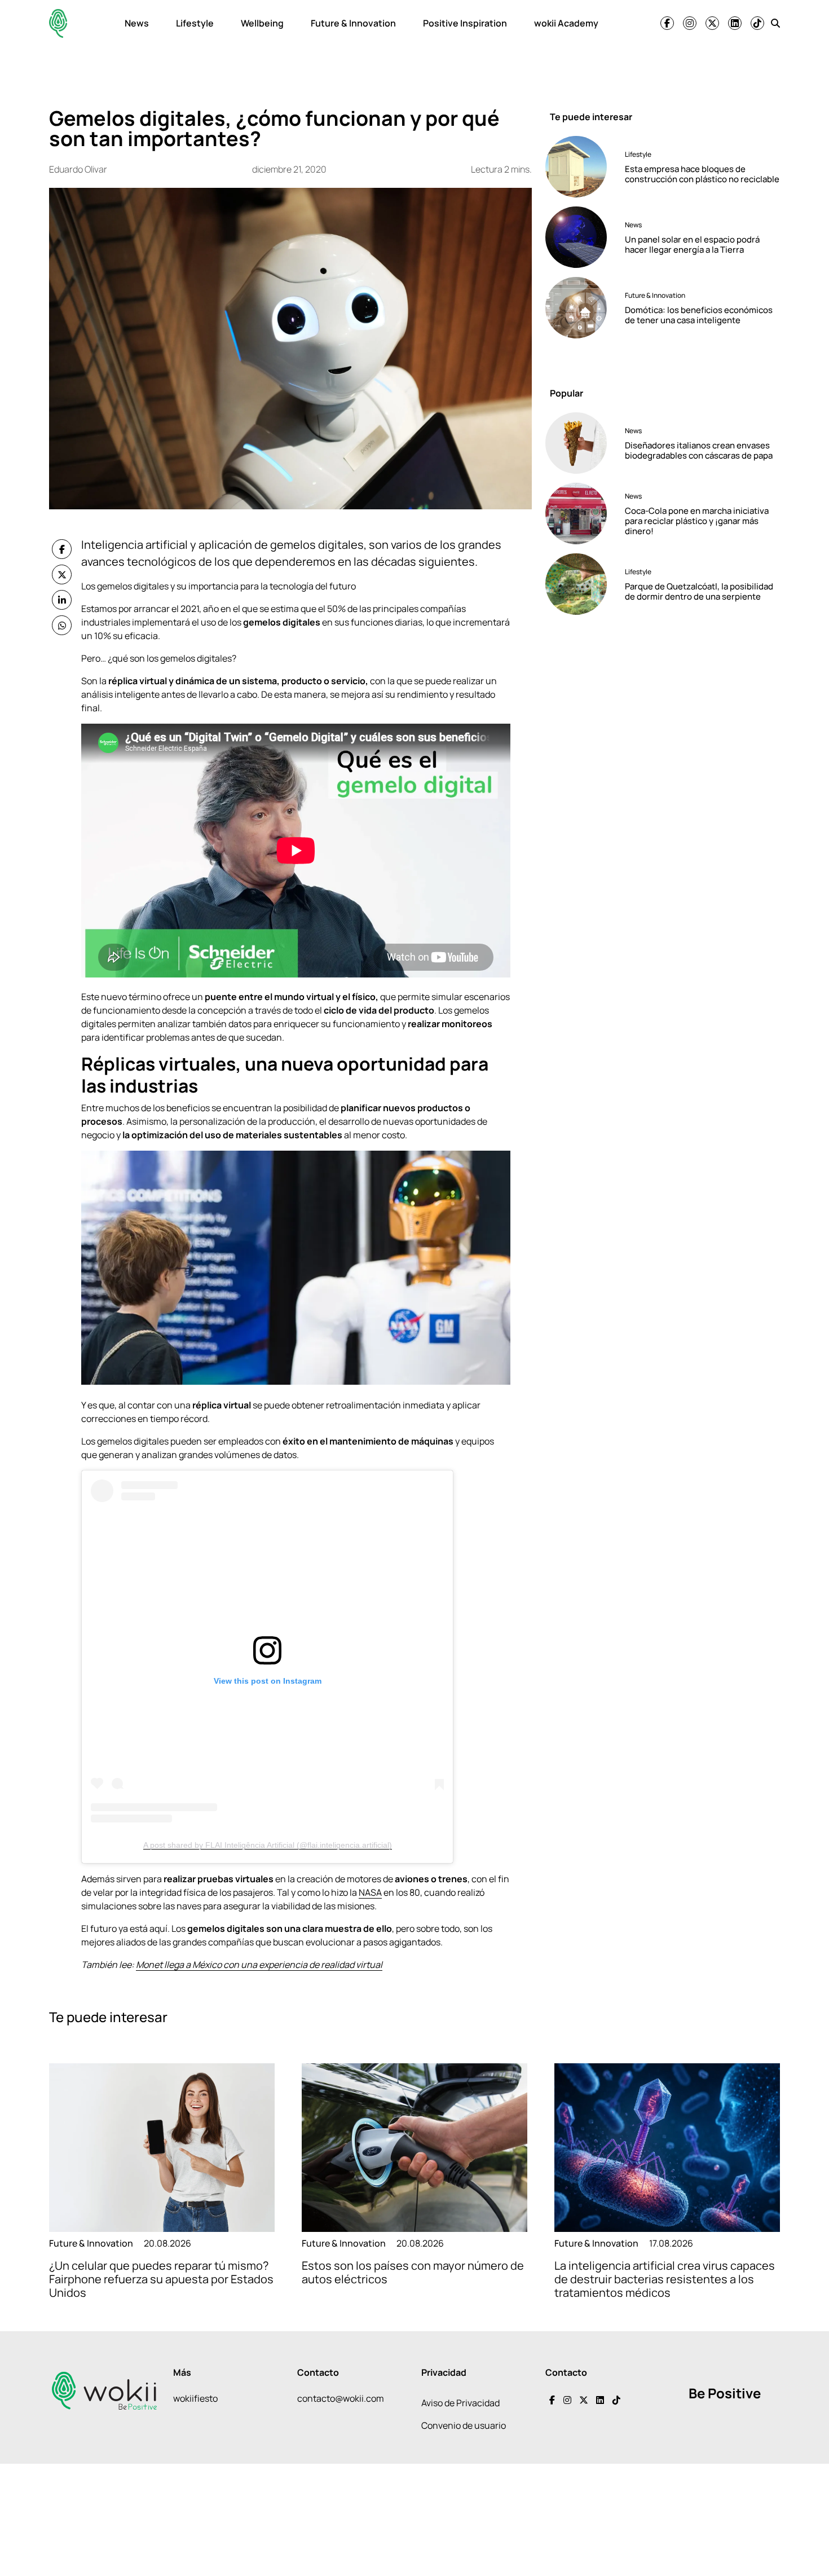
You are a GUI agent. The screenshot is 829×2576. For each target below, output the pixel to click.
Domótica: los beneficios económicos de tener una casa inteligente (699, 314)
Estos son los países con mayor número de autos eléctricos (413, 2272)
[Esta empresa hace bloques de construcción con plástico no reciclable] (581, 167)
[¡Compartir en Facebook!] (62, 549)
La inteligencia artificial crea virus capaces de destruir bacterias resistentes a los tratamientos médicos (665, 2279)
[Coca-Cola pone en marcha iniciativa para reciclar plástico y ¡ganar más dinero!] (581, 514)
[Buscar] (775, 23)
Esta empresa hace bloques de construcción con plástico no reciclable (702, 173)
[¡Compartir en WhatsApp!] (62, 625)
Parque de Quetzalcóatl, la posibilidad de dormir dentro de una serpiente (699, 591)
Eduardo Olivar (78, 169)
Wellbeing (262, 23)
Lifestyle (195, 23)
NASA (370, 1892)
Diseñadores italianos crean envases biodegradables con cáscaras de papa (699, 450)
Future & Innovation (353, 23)
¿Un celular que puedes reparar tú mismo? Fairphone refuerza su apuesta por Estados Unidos (161, 2279)
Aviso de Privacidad (460, 2403)
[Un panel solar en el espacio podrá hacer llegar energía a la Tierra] (581, 237)
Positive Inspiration (465, 23)
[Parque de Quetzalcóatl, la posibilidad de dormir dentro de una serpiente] (581, 584)
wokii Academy (566, 23)
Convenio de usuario (464, 2425)
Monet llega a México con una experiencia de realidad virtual (259, 1965)
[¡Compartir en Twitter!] (62, 574)
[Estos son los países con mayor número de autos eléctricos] (414, 2148)
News (137, 23)
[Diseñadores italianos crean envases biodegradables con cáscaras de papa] (581, 443)
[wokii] (58, 23)
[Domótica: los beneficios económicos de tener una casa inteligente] (581, 308)
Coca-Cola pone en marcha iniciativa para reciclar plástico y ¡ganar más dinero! (697, 521)
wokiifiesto (195, 2398)
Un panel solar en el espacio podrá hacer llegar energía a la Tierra (692, 244)
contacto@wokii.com (341, 2398)
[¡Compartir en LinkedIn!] (62, 600)
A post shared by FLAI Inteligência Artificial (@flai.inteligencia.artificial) (268, 1845)
